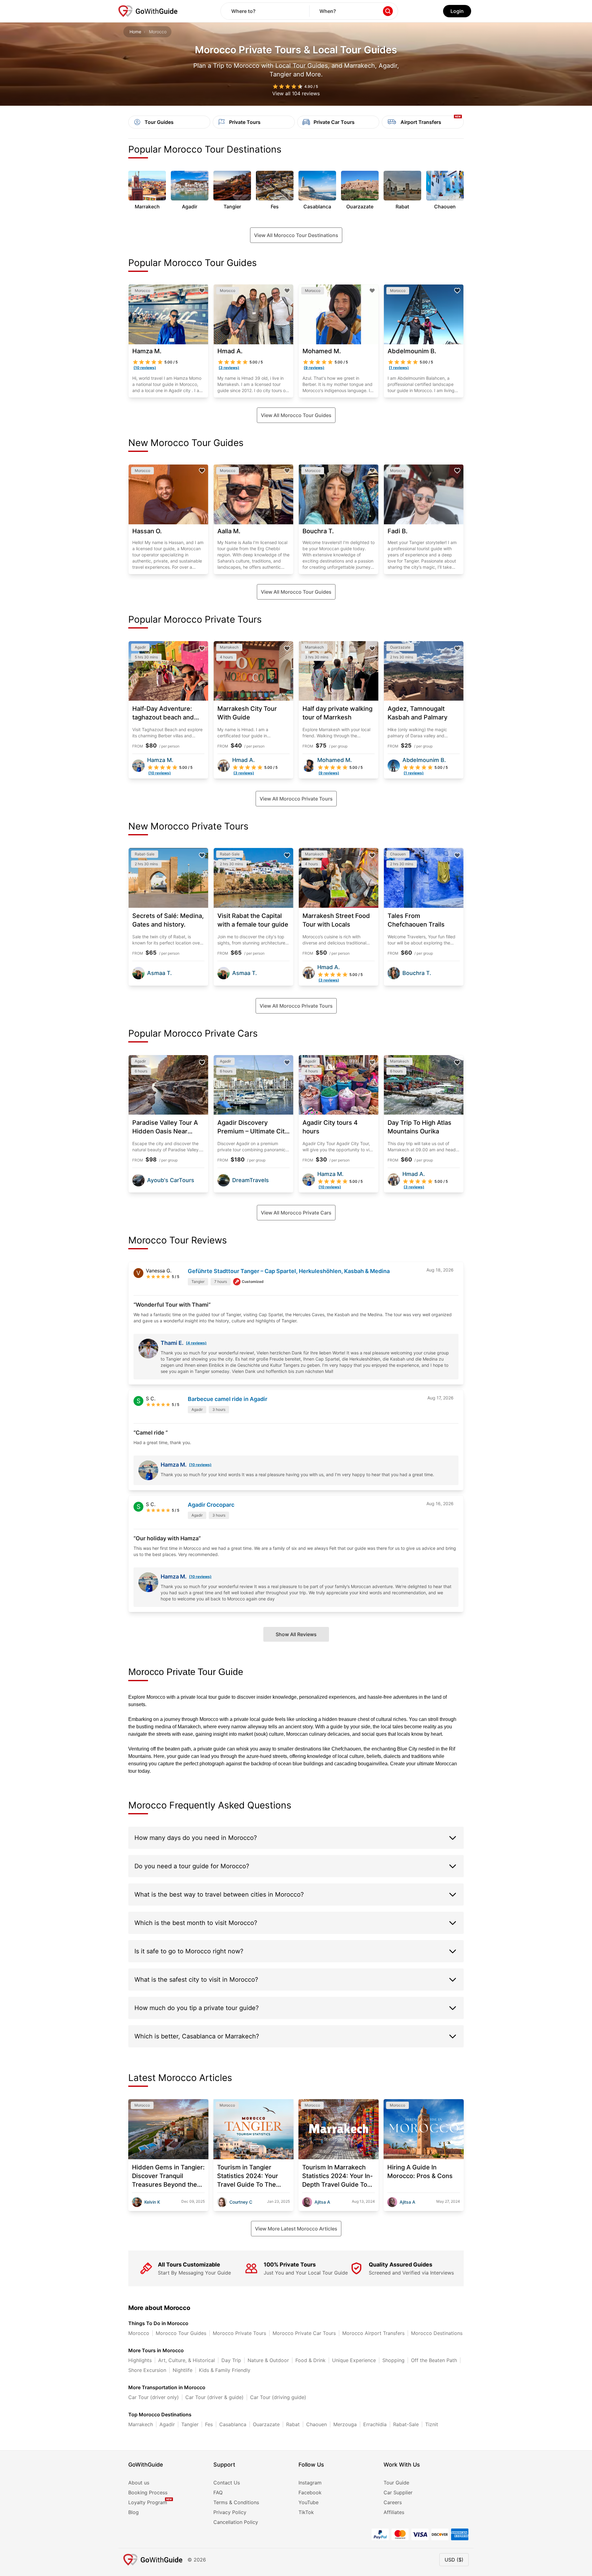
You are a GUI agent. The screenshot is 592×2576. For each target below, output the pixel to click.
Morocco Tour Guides (181, 2333)
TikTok (306, 2512)
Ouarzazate (266, 2424)
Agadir (167, 2424)
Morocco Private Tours (239, 2333)
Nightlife (183, 2370)
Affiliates (394, 2512)
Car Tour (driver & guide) (214, 2397)
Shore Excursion (147, 2370)
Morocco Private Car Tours (304, 2333)
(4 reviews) (196, 1343)
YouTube (308, 2502)
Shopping (393, 2360)
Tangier (190, 2424)
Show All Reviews (296, 1634)
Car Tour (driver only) (154, 2397)
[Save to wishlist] (202, 291)
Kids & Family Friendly (225, 2370)
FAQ (218, 2492)
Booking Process (148, 2492)
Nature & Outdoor (268, 2360)
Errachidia (375, 2424)
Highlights (140, 2360)
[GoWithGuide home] (148, 11)
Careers (393, 2502)
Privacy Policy (230, 2512)
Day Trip (231, 2360)
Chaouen (317, 2424)
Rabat (293, 2424)
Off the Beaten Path (434, 2360)
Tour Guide (396, 2483)
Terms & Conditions (236, 2502)
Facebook (310, 2492)
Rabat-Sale (406, 2424)
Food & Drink (310, 2360)
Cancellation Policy (236, 2522)
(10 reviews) (200, 1465)
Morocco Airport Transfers (373, 2333)
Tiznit (432, 2424)
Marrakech (141, 2424)
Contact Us (227, 2483)
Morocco (139, 2333)
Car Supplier (398, 2492)
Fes (209, 2424)
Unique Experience (354, 2360)
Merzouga (345, 2424)
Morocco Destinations (437, 2333)
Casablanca (233, 2424)
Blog (134, 2512)
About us (139, 2483)
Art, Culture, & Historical (187, 2360)
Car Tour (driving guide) (278, 2397)
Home (135, 32)
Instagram (310, 2483)
